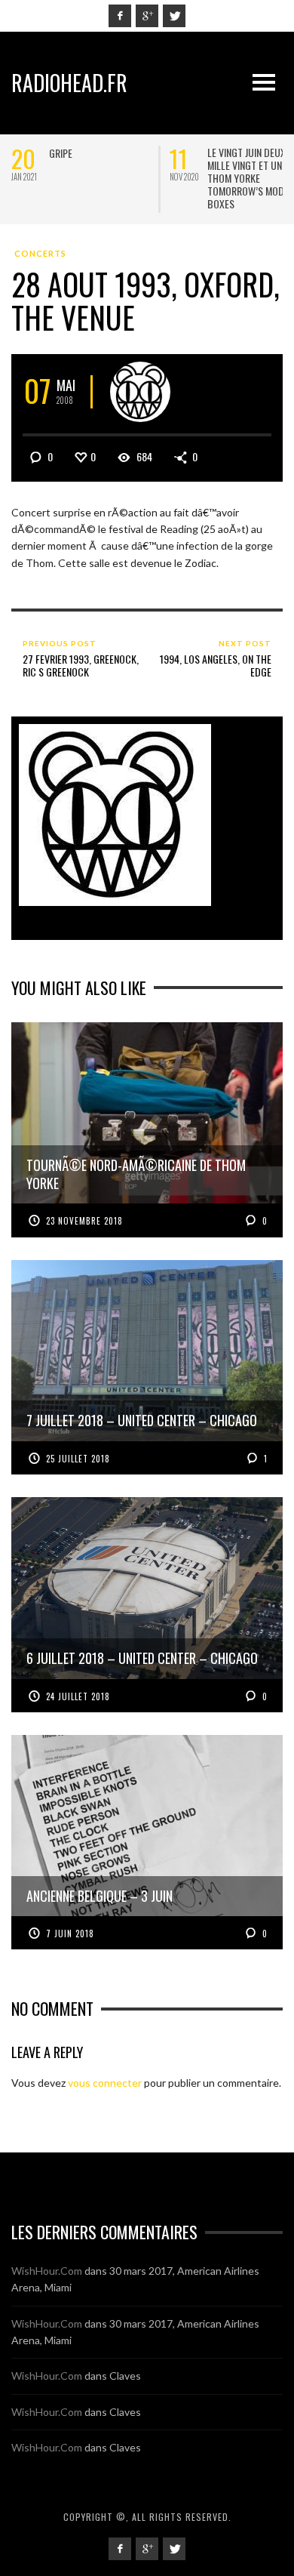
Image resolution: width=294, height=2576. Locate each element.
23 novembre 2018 (84, 1221)
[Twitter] (174, 16)
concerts (40, 253)
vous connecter (105, 2083)
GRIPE (61, 153)
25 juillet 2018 (78, 1459)
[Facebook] (120, 16)
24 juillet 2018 (78, 1696)
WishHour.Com (47, 2271)
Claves (125, 2376)
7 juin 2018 (70, 1934)
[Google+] (147, 16)
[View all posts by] (140, 392)
